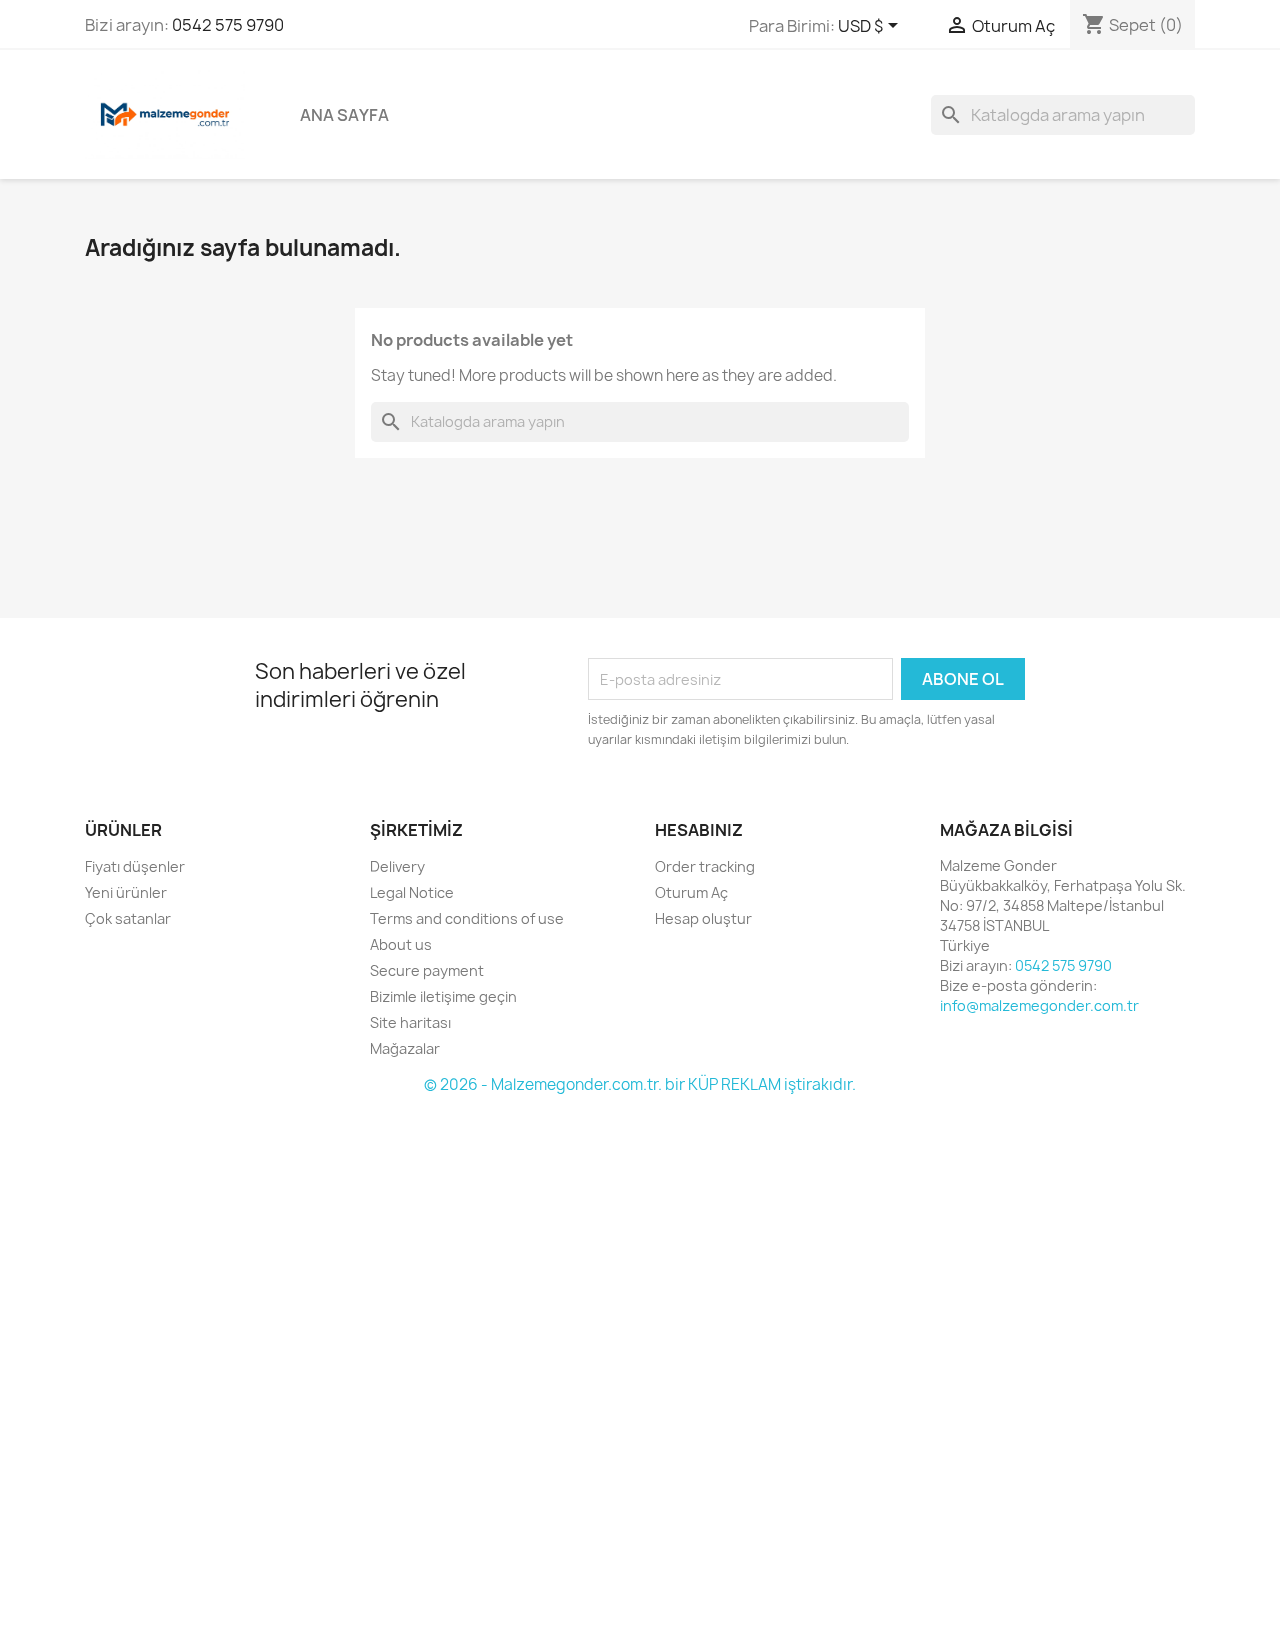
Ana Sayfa (344, 115)
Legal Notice (412, 892)
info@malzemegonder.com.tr (1039, 1005)
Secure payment (427, 970)
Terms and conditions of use (467, 918)
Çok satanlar (128, 918)
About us (401, 944)
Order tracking (705, 866)
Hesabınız (699, 830)
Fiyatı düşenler (135, 866)
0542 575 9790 (228, 25)
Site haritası (410, 1022)
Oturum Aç (691, 892)
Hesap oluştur (703, 918)
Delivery (397, 866)
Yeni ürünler (126, 892)
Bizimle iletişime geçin (443, 996)
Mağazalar (405, 1048)
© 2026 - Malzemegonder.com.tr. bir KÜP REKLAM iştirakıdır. (640, 1084)
